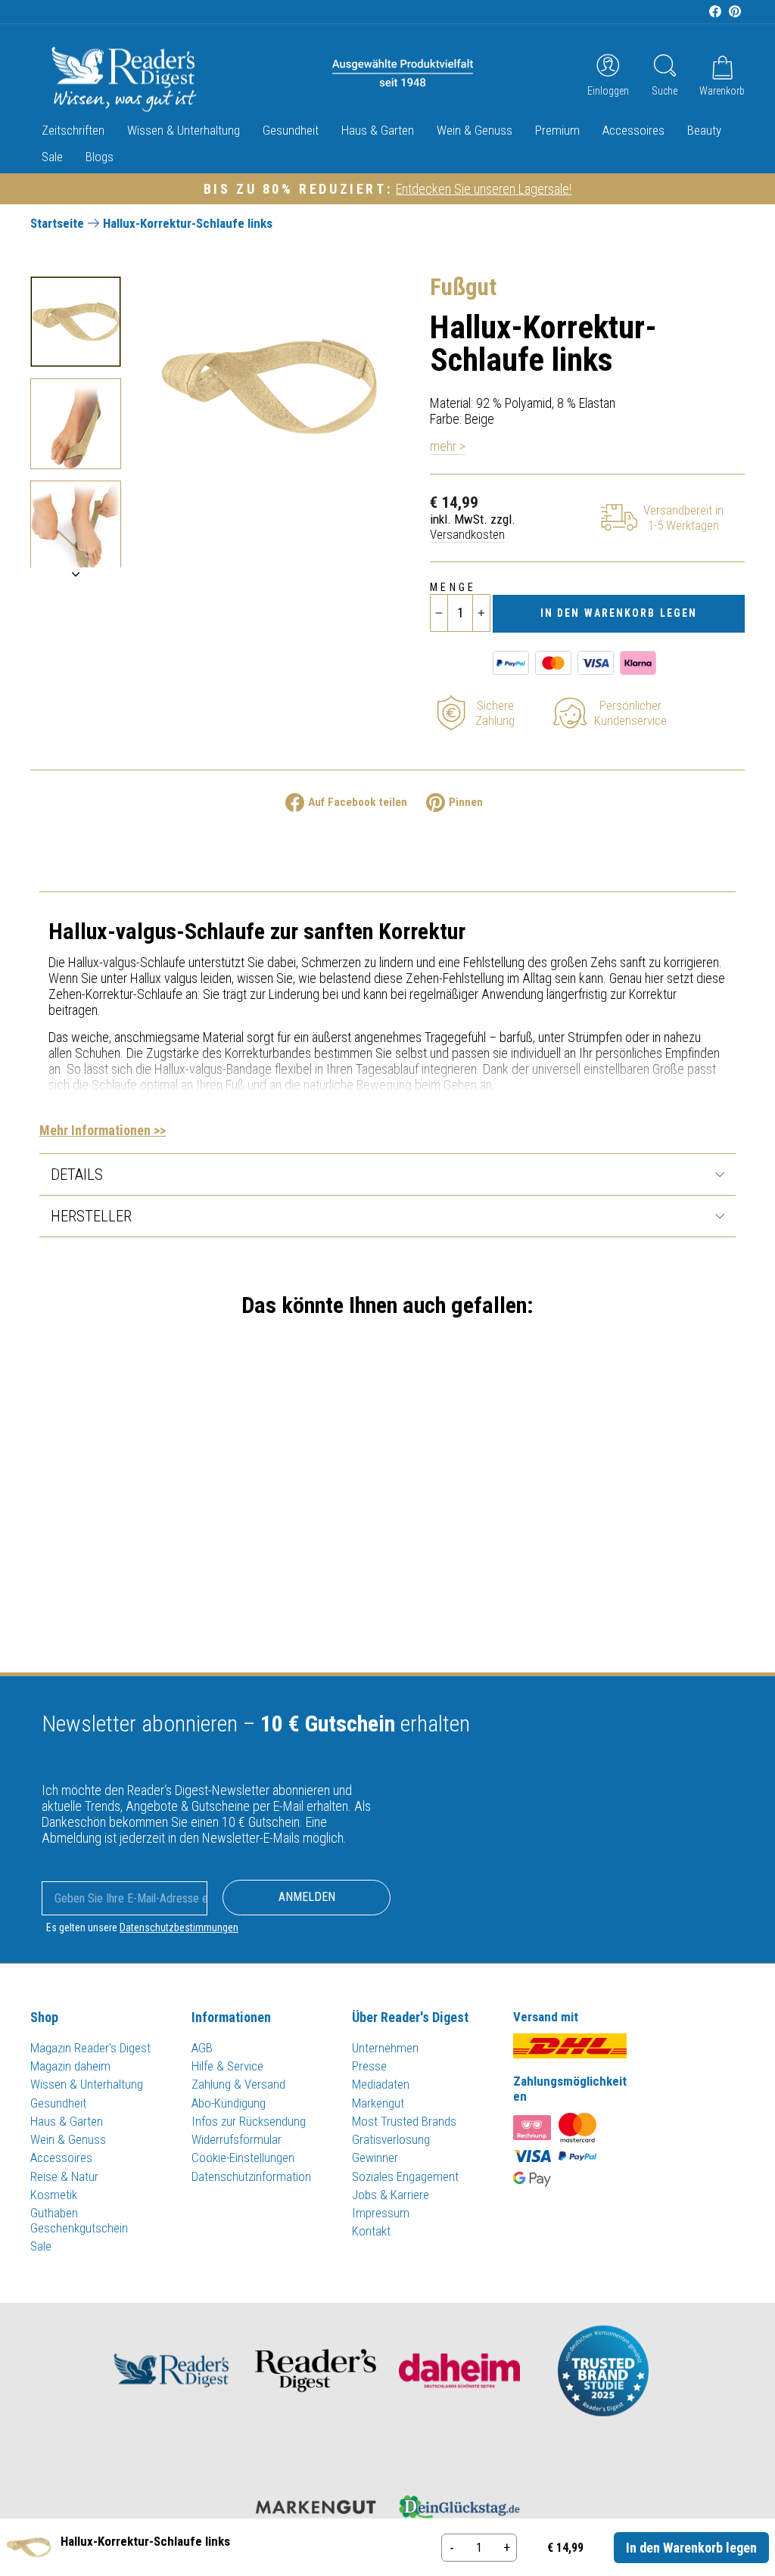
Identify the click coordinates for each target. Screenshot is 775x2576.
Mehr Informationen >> (103, 1130)
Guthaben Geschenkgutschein (79, 2220)
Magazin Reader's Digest (90, 2048)
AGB (202, 2048)
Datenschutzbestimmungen (179, 1927)
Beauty (704, 130)
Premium (557, 130)
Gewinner (375, 2158)
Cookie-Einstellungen (243, 2158)
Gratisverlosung (391, 2139)
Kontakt (371, 2231)
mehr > (448, 446)
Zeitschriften (73, 130)
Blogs (100, 157)
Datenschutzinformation (251, 2176)
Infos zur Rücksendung (249, 2121)
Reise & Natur (64, 2176)
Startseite (57, 223)
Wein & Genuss (475, 130)
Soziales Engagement (405, 2176)
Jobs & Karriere (391, 2195)
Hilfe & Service (227, 2066)
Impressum (381, 2213)
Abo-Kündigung (229, 2103)
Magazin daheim (70, 2066)
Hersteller (91, 1216)
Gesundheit (291, 130)
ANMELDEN (307, 1897)
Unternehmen (385, 2048)
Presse (369, 2066)
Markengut (378, 2103)
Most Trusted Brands (404, 2121)
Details (77, 1174)
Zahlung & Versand (238, 2084)
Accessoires (633, 130)
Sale (52, 157)
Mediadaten (381, 2084)
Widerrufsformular (237, 2139)
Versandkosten (467, 534)
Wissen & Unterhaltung (184, 130)
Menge (453, 588)
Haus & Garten (378, 130)
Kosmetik (54, 2195)
